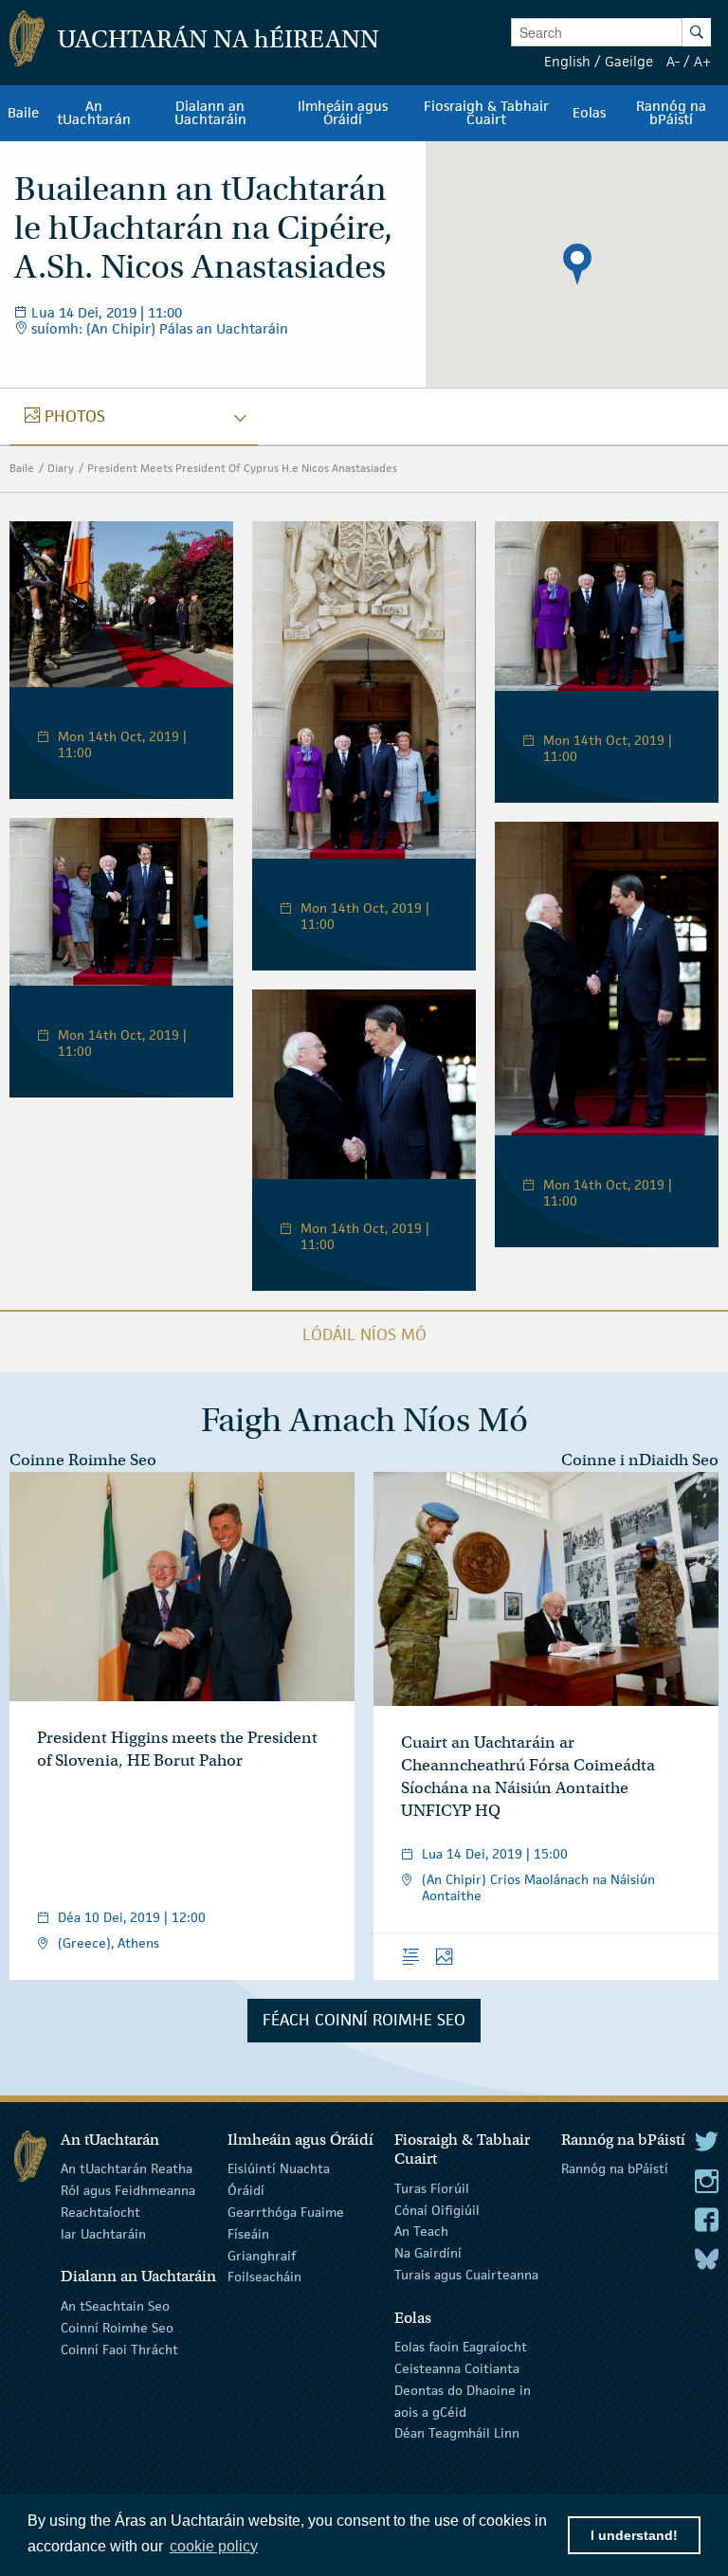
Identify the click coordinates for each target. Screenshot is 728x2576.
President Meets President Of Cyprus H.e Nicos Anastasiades (242, 468)
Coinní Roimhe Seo (117, 2328)
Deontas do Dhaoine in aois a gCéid (463, 2401)
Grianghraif (262, 2255)
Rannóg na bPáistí (615, 2168)
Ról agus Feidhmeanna (128, 2190)
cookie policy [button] (214, 2546)
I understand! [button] (634, 2535)
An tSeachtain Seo (115, 2306)
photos (74, 416)
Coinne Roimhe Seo (83, 1460)
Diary (61, 468)
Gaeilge (629, 61)
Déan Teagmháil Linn (457, 2433)
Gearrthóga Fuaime (286, 2212)
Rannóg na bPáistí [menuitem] (671, 113)
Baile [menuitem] (23, 113)
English (567, 61)
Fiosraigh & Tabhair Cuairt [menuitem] (486, 113)
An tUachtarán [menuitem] (94, 113)
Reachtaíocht (100, 2212)
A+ (702, 61)
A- (673, 61)
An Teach (421, 2231)
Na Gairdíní (428, 2253)
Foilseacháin (264, 2277)
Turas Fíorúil (432, 2188)
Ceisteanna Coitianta (457, 2368)
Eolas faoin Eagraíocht (461, 2347)
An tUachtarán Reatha (127, 2168)
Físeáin (248, 2234)
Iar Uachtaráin (103, 2234)
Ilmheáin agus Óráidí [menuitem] (343, 113)
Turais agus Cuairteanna (466, 2275)
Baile (22, 468)
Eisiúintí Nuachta (279, 2168)
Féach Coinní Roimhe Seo (364, 2020)
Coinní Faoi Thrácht (119, 2349)
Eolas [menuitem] (589, 113)
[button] (577, 264)
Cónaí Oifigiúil (437, 2209)
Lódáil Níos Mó (364, 1334)
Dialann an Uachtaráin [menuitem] (210, 113)
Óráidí (246, 2190)
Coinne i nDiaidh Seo (640, 1460)
